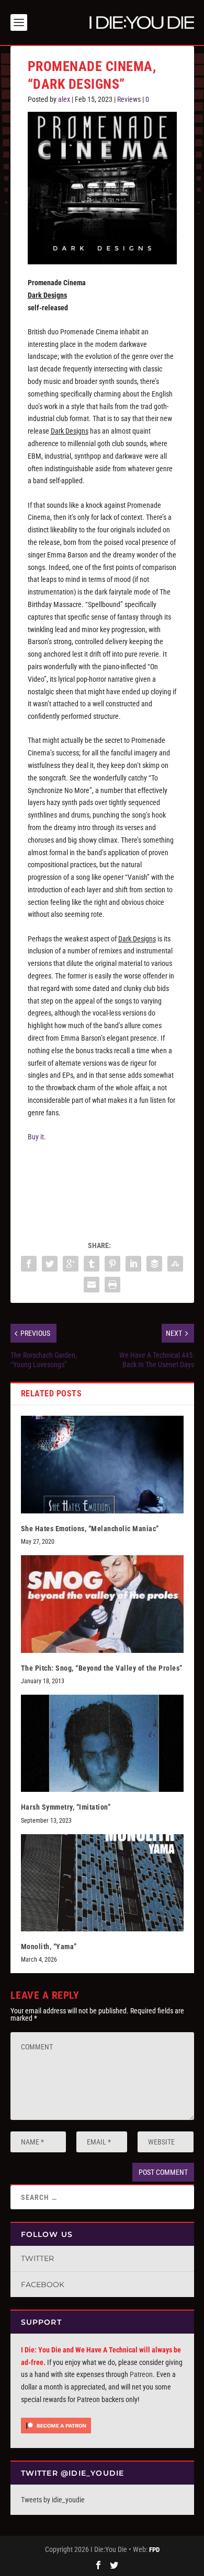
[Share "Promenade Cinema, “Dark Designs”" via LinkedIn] (133, 1264)
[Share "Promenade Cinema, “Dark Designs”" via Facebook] (29, 1264)
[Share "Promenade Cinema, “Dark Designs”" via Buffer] (154, 1264)
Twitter (37, 2258)
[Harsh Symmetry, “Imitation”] (102, 1744)
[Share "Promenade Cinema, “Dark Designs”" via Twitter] (50, 1264)
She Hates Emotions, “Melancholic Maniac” (90, 1529)
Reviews (129, 99)
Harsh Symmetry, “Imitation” (66, 1807)
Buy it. (37, 1137)
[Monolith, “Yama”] (102, 1883)
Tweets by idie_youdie (53, 2500)
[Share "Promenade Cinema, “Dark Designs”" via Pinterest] (112, 1264)
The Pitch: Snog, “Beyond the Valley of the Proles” (102, 1668)
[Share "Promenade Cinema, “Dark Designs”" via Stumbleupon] (175, 1264)
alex (64, 99)
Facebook (43, 2284)
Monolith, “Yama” (49, 1946)
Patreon (141, 2374)
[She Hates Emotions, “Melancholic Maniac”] (102, 1465)
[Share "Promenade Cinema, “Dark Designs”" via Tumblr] (92, 1264)
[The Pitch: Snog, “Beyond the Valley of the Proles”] (102, 1604)
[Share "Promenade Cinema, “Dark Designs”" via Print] (112, 1285)
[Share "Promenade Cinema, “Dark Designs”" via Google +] (71, 1264)
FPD (154, 2550)
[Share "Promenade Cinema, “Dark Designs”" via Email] (92, 1285)
